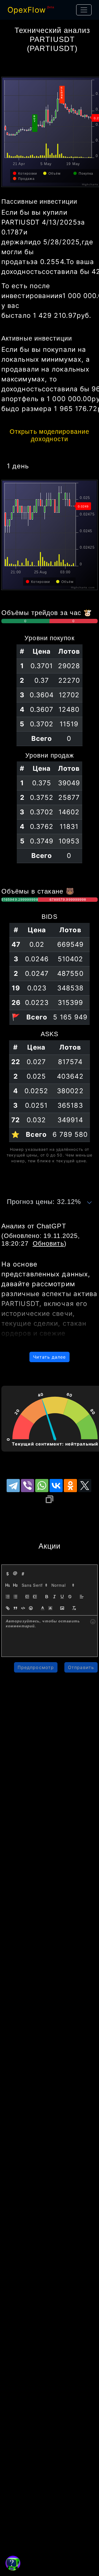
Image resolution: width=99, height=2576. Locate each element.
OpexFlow (27, 10)
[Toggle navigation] (84, 10)
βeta (51, 7)
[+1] (35, 1597)
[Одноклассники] (70, 1486)
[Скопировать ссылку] (50, 1499)
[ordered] (8, 1597)
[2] (15, 1585)
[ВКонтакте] (56, 1486)
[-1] (27, 1597)
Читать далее (49, 1357)
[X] (85, 1486)
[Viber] (28, 1486)
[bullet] (15, 1597)
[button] (34, 1585)
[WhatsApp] (42, 1486)
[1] (8, 1585)
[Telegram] (13, 1486)
